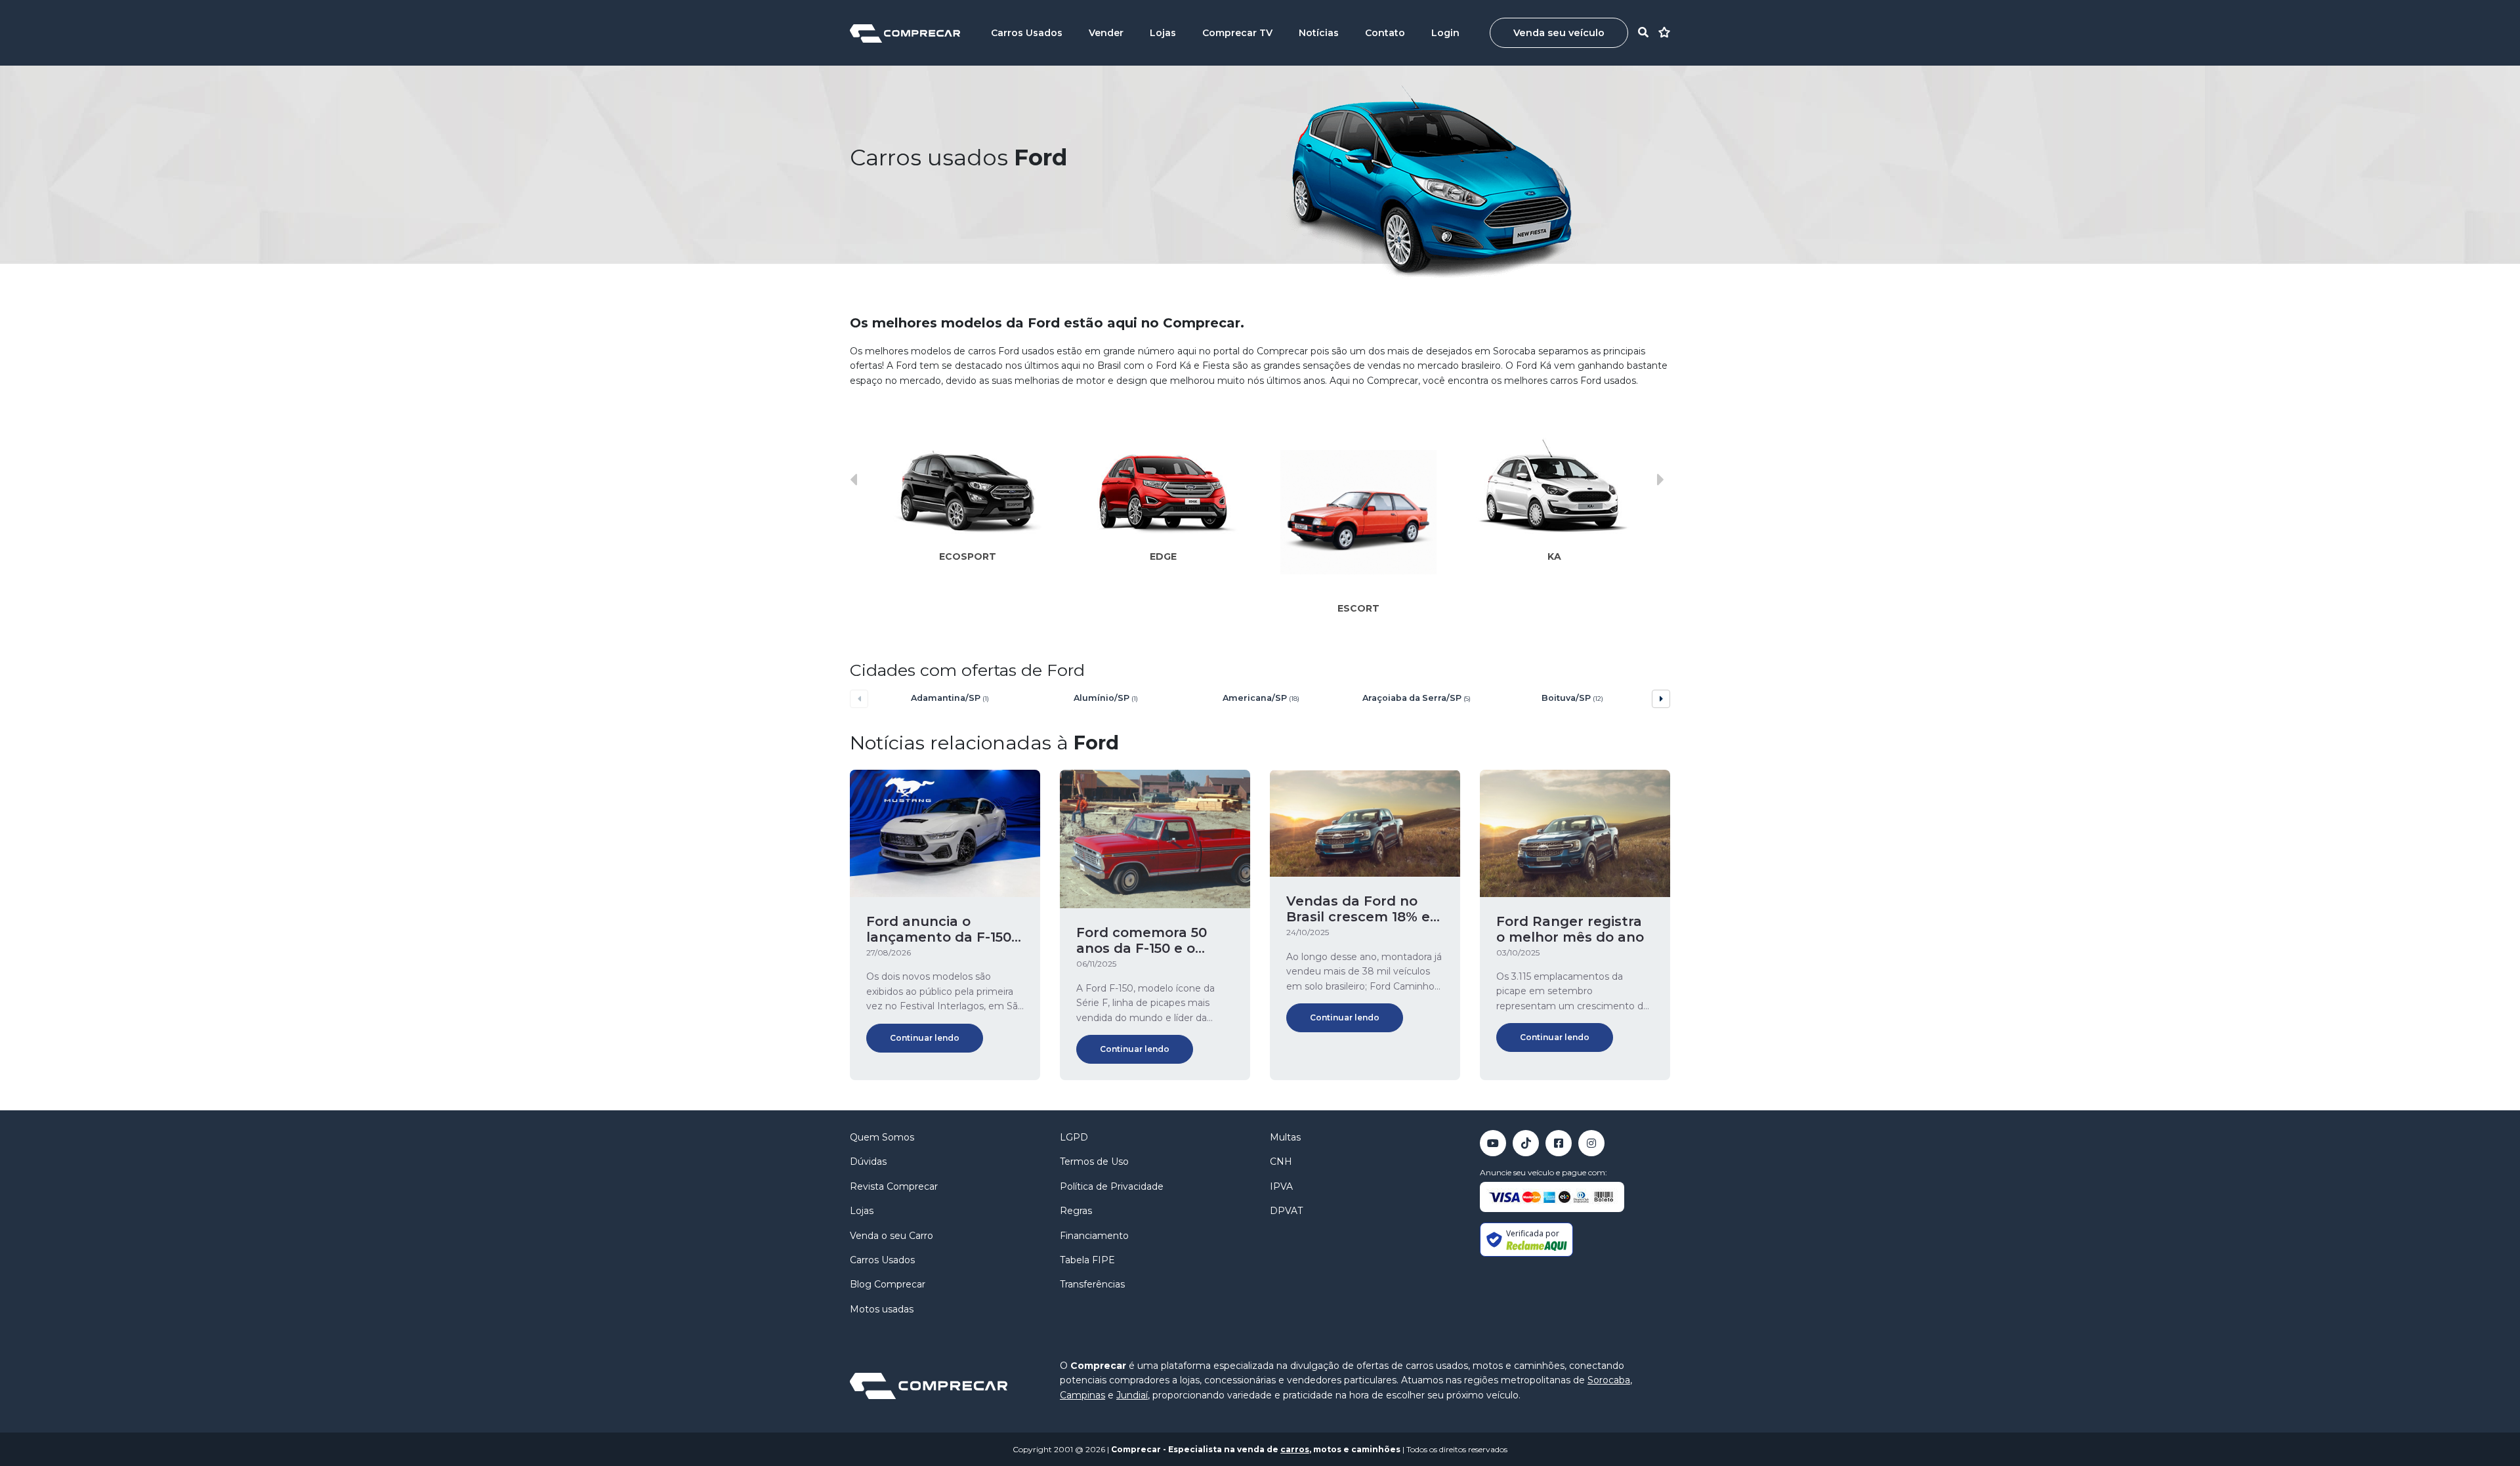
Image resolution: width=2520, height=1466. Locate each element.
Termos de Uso (1094, 1162)
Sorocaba (1609, 1380)
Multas (1285, 1137)
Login (1445, 33)
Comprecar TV (1237, 33)
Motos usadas (882, 1309)
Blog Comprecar (888, 1284)
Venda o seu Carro (892, 1236)
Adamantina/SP (950, 698)
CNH (1281, 1162)
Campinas (1082, 1395)
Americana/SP (1261, 698)
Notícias (1319, 33)
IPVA (1281, 1186)
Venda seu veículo (1559, 33)
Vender (1106, 33)
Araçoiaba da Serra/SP (1417, 698)
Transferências (1092, 1284)
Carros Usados (1027, 33)
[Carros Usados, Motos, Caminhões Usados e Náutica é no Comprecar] (905, 32)
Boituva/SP (1572, 698)
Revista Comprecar (894, 1186)
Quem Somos (882, 1137)
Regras (1076, 1211)
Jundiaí (1132, 1395)
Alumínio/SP (1106, 698)
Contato (1385, 33)
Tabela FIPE (1087, 1260)
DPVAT (1286, 1211)
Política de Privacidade (1112, 1186)
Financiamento (1094, 1236)
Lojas (1163, 33)
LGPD (1074, 1137)
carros (1295, 1449)
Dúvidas (868, 1162)
